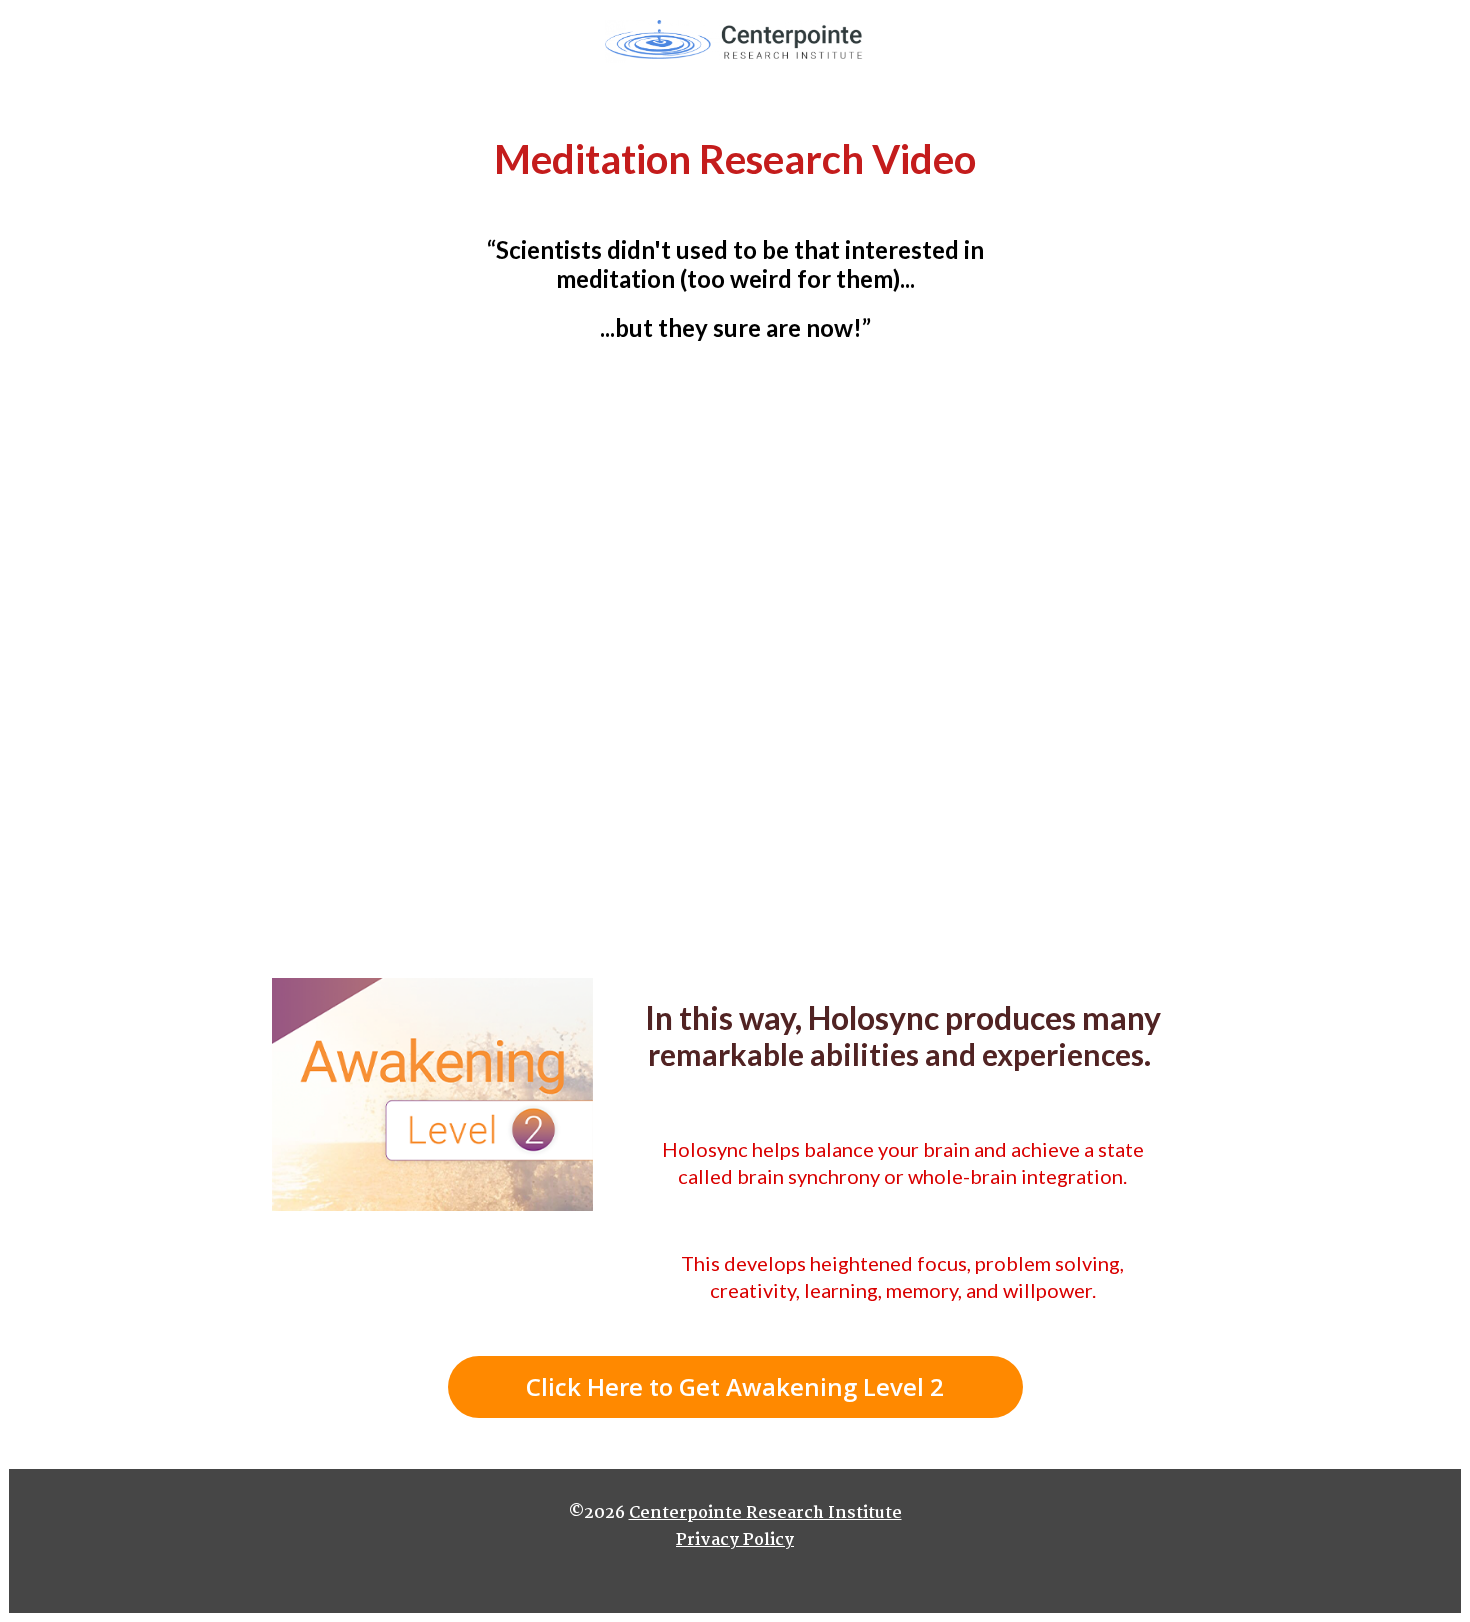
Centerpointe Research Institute (765, 1513)
